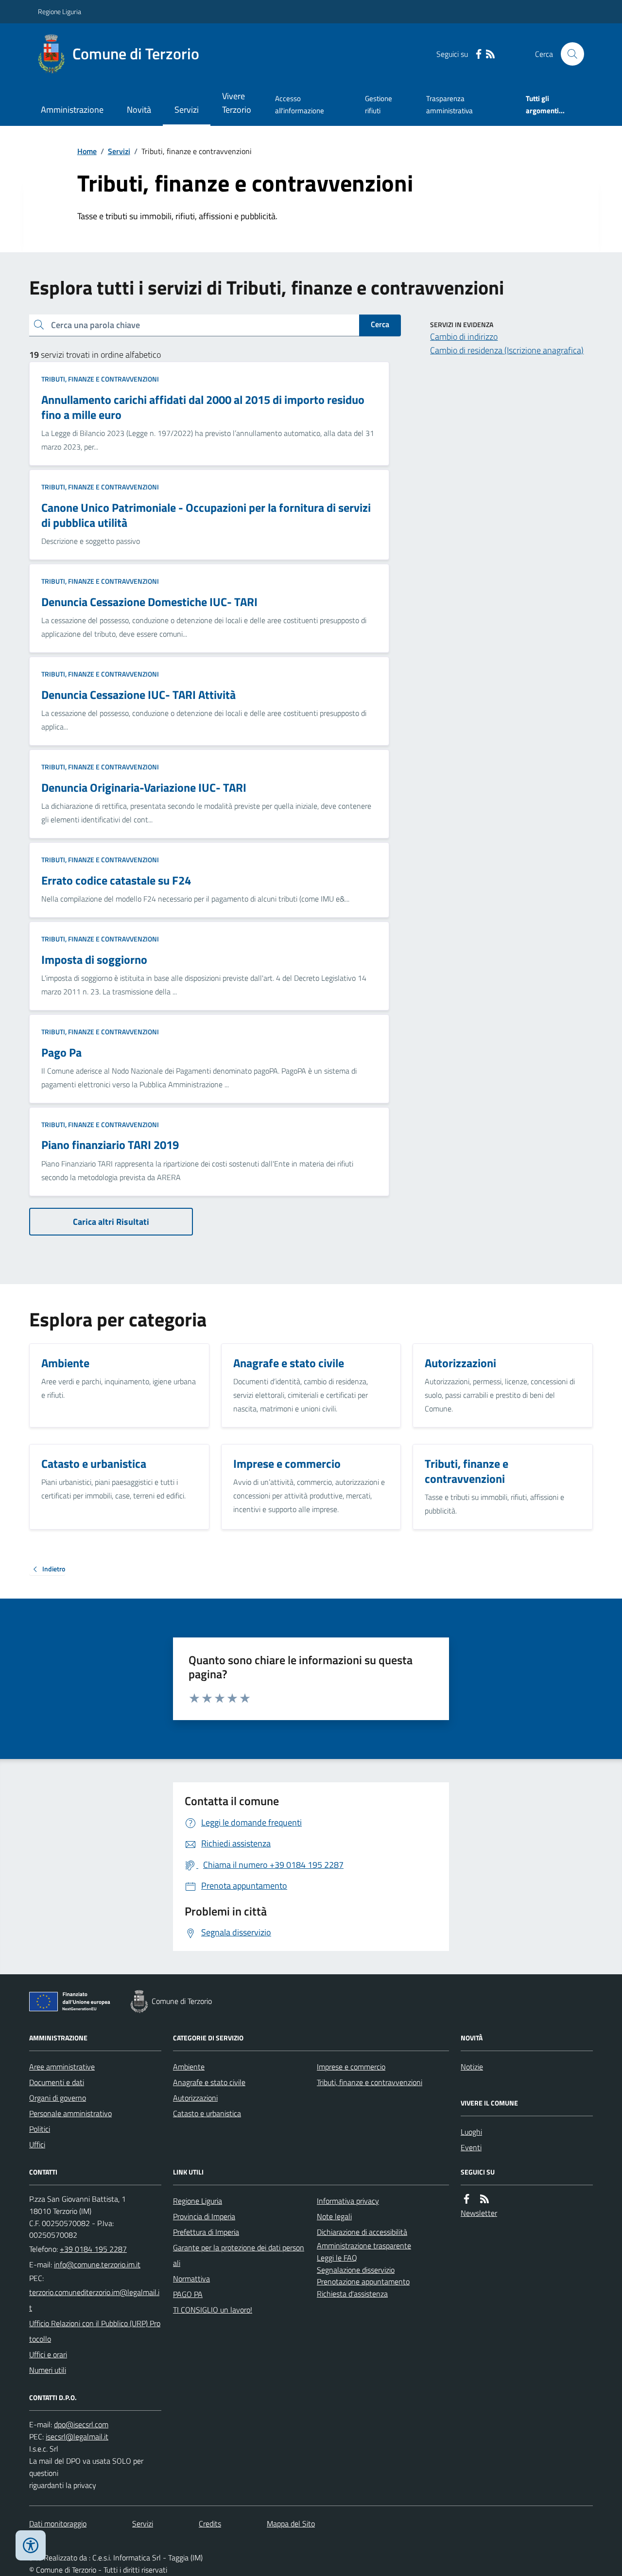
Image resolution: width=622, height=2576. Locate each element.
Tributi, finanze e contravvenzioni (100, 379)
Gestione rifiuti (379, 104)
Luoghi (471, 2132)
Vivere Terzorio (237, 103)
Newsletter (479, 2213)
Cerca (380, 324)
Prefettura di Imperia (206, 2232)
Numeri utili (48, 2370)
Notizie (472, 2067)
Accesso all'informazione (300, 104)
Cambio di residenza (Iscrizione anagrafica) (507, 350)
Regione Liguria (60, 11)
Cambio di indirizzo (464, 337)
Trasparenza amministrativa (449, 104)
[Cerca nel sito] (569, 54)
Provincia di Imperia (204, 2216)
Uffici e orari (48, 2354)
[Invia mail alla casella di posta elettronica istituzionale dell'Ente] (97, 2264)
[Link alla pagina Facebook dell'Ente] (466, 2199)
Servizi (187, 110)
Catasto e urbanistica (207, 2113)
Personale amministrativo (70, 2113)
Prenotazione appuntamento (363, 2281)
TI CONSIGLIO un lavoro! (213, 2310)
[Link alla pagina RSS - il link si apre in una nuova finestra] (490, 54)
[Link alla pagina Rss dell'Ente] (484, 2199)
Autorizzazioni (195, 2098)
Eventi (471, 2147)
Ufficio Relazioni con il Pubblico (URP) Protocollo (95, 2331)
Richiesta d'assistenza (352, 2294)
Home (87, 151)
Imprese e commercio (351, 2067)
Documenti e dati (57, 2082)
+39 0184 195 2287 (93, 2249)
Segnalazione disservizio (356, 2270)
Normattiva (191, 2279)
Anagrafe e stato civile (209, 2082)
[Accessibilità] (31, 2545)
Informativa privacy (348, 2201)
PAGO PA (188, 2294)
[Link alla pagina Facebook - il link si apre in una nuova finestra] (479, 54)
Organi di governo (58, 2098)
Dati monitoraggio (58, 2524)
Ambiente (189, 2067)
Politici (40, 2129)
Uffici (37, 2144)
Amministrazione (72, 110)
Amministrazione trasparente (364, 2245)
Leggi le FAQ (337, 2258)
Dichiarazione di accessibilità (362, 2232)
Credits (210, 2524)
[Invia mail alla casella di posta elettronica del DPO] (81, 2425)
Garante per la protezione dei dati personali (239, 2255)
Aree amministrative (62, 2067)
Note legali (334, 2216)
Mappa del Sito (291, 2524)
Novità (139, 110)
